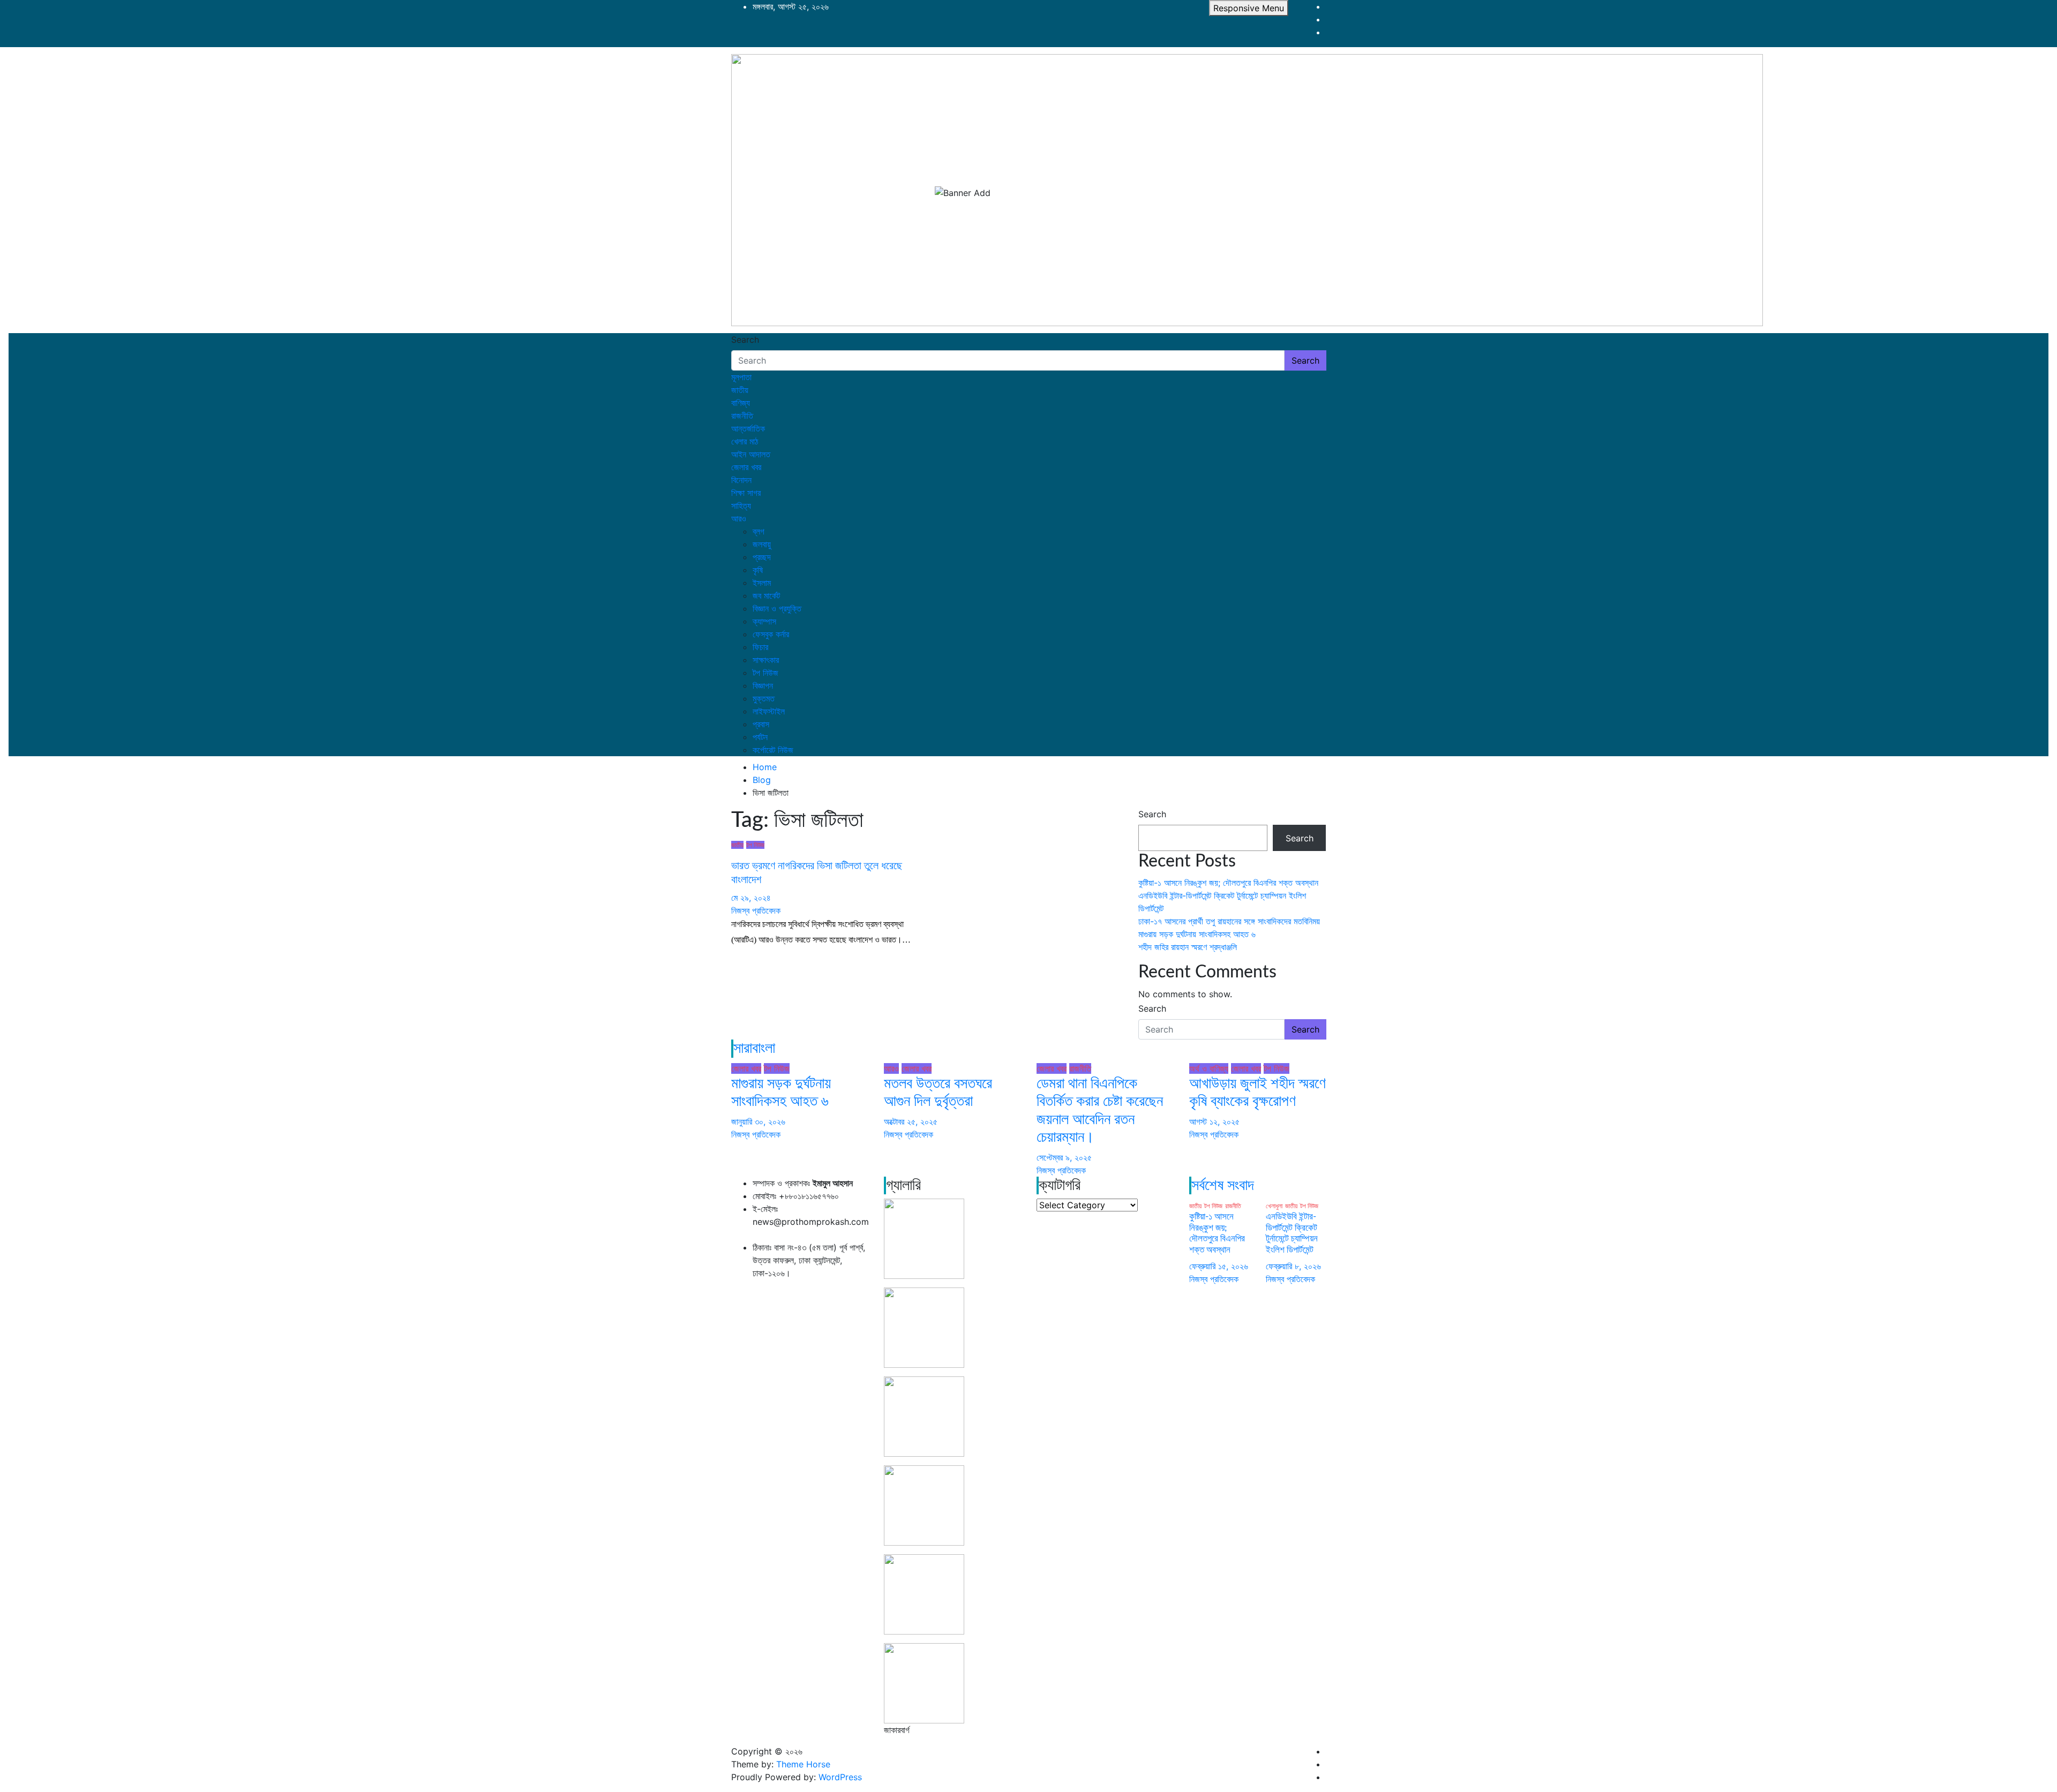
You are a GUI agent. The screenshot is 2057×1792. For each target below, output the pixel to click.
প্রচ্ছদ (762, 557)
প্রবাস (761, 724)
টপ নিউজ (765, 673)
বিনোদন (741, 480)
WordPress (840, 1777)
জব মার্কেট (766, 596)
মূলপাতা (741, 377)
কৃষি (758, 570)
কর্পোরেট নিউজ (773, 750)
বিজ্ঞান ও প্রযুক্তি (777, 608)
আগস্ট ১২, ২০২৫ (1214, 1121)
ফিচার (760, 647)
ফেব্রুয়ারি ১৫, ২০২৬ (1219, 1266)
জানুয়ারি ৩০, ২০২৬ (758, 1121)
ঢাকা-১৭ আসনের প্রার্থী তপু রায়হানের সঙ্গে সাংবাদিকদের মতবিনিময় (1229, 921)
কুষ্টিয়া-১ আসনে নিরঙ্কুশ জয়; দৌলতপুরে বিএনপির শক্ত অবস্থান (1228, 883)
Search (745, 340)
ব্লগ (759, 531)
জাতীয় (740, 390)
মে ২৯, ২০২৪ (751, 898)
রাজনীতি (742, 416)
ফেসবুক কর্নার (771, 634)
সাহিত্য (741, 506)
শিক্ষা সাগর (746, 493)
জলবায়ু (762, 544)
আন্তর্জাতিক (748, 428)
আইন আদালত (751, 454)
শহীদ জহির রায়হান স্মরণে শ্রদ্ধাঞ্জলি (1188, 947)
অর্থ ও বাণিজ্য (1209, 1068)
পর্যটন (760, 737)
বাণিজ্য (741, 403)
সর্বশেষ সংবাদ (1223, 1185)
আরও (739, 518)
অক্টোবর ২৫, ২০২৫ (911, 1121)
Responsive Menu (1249, 8)
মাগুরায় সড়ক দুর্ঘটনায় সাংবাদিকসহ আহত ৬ (1197, 934)
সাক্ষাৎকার (766, 660)
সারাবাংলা (754, 1048)
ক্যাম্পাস (764, 621)
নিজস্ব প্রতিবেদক (756, 910)
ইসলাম (762, 583)
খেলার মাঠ (745, 441)
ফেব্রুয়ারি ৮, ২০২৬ (1293, 1266)
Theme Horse (803, 1764)
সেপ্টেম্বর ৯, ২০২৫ (1064, 1157)
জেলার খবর (746, 467)
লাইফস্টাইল (769, 711)
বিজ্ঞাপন (763, 686)
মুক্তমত (764, 698)
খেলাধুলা (1274, 1206)
